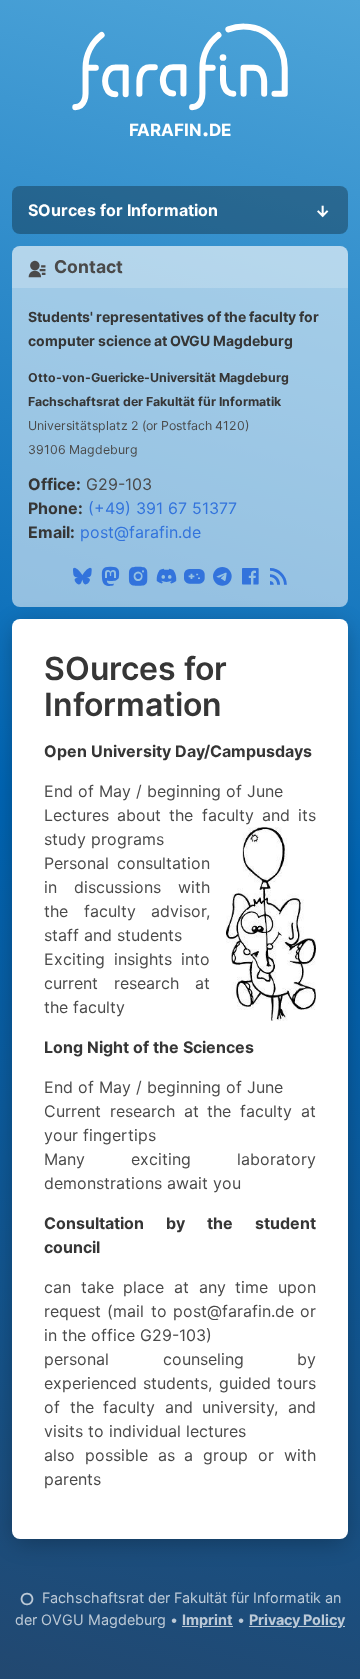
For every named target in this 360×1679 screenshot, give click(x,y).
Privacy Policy (297, 1619)
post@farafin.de (140, 532)
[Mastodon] (110, 572)
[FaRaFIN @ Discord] (166, 572)
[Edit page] (27, 1597)
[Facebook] (250, 572)
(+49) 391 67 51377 (162, 508)
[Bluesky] (82, 572)
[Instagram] (138, 572)
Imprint (207, 1619)
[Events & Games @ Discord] (194, 572)
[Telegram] (222, 572)
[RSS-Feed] (278, 572)
